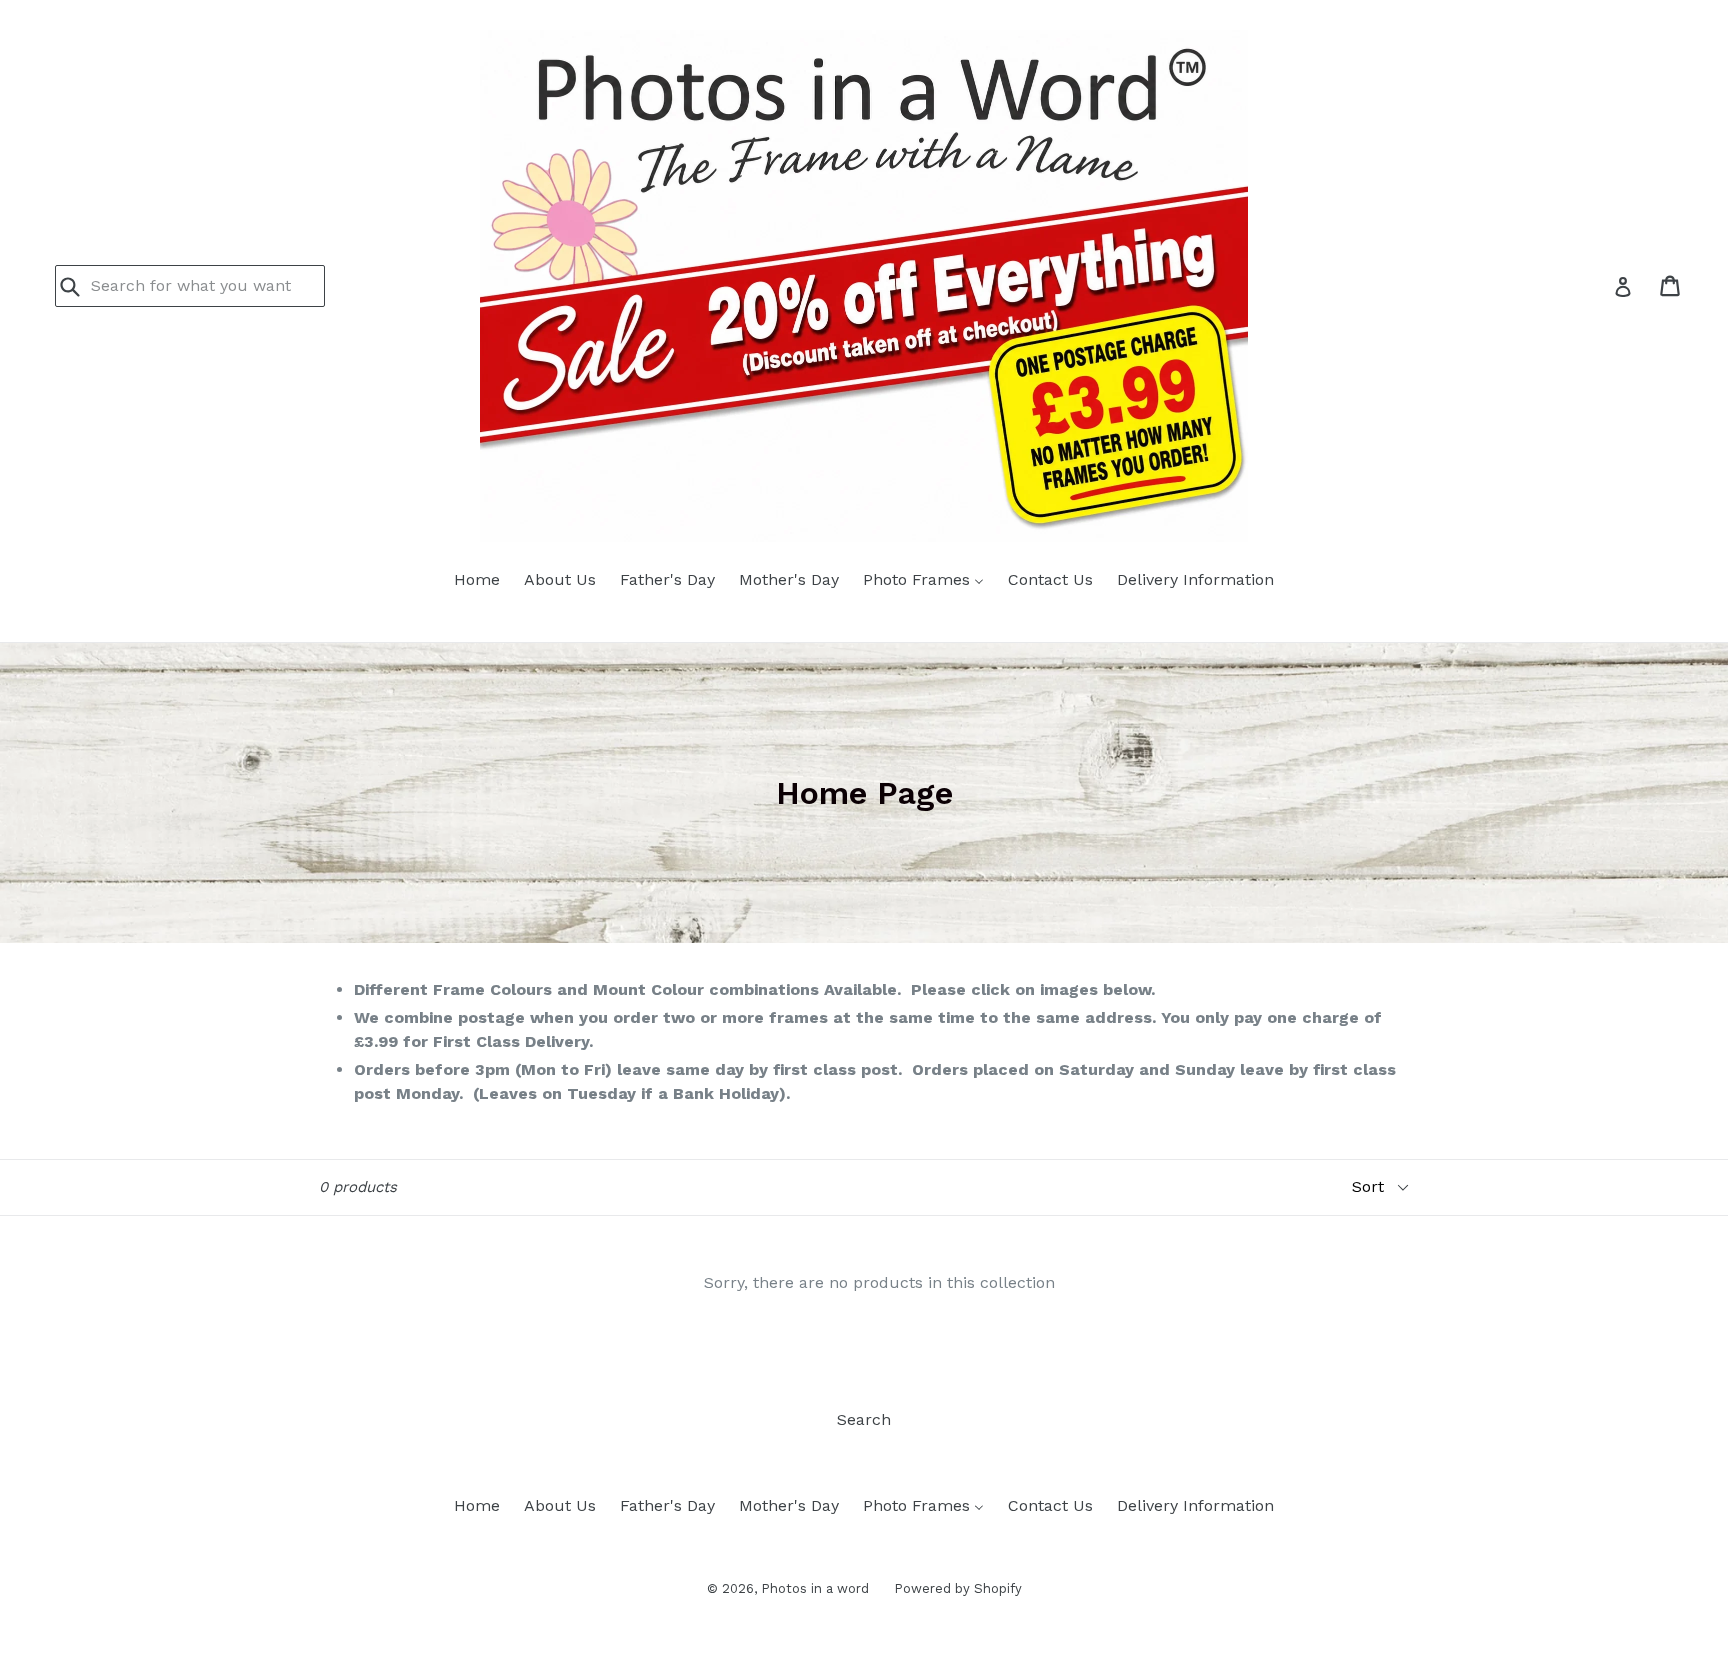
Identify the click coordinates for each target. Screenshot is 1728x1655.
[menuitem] (477, 581)
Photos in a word (815, 1588)
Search (864, 1419)
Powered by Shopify (958, 1588)
